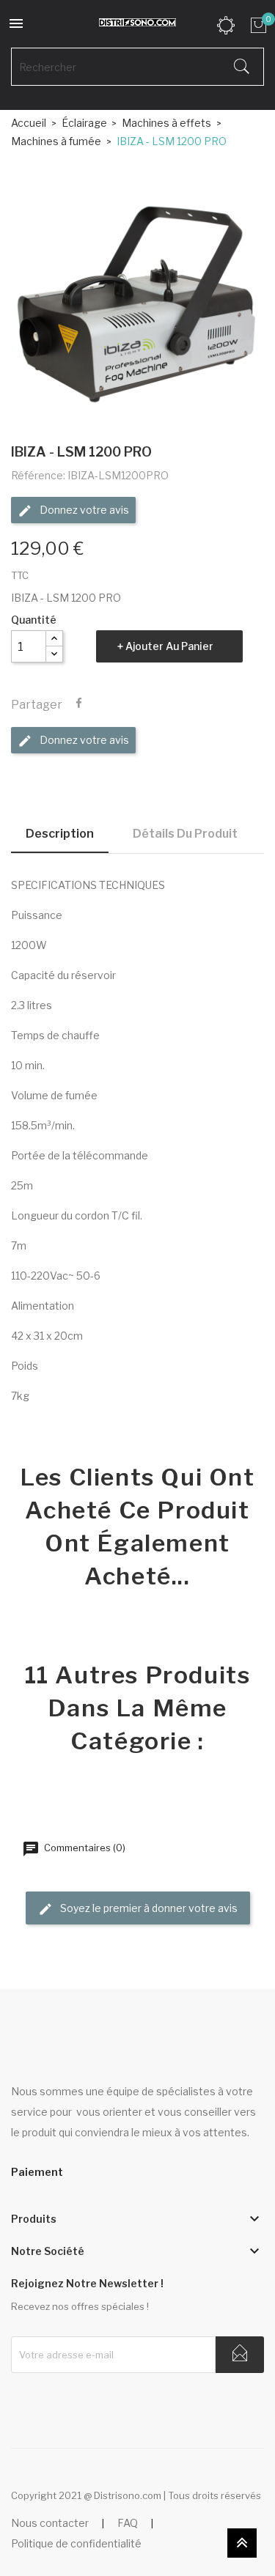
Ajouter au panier (169, 646)
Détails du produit (185, 834)
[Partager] (79, 704)
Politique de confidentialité (76, 2543)
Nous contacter (50, 2523)
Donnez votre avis (83, 510)
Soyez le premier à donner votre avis (148, 1908)
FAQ (128, 2523)
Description (60, 834)
